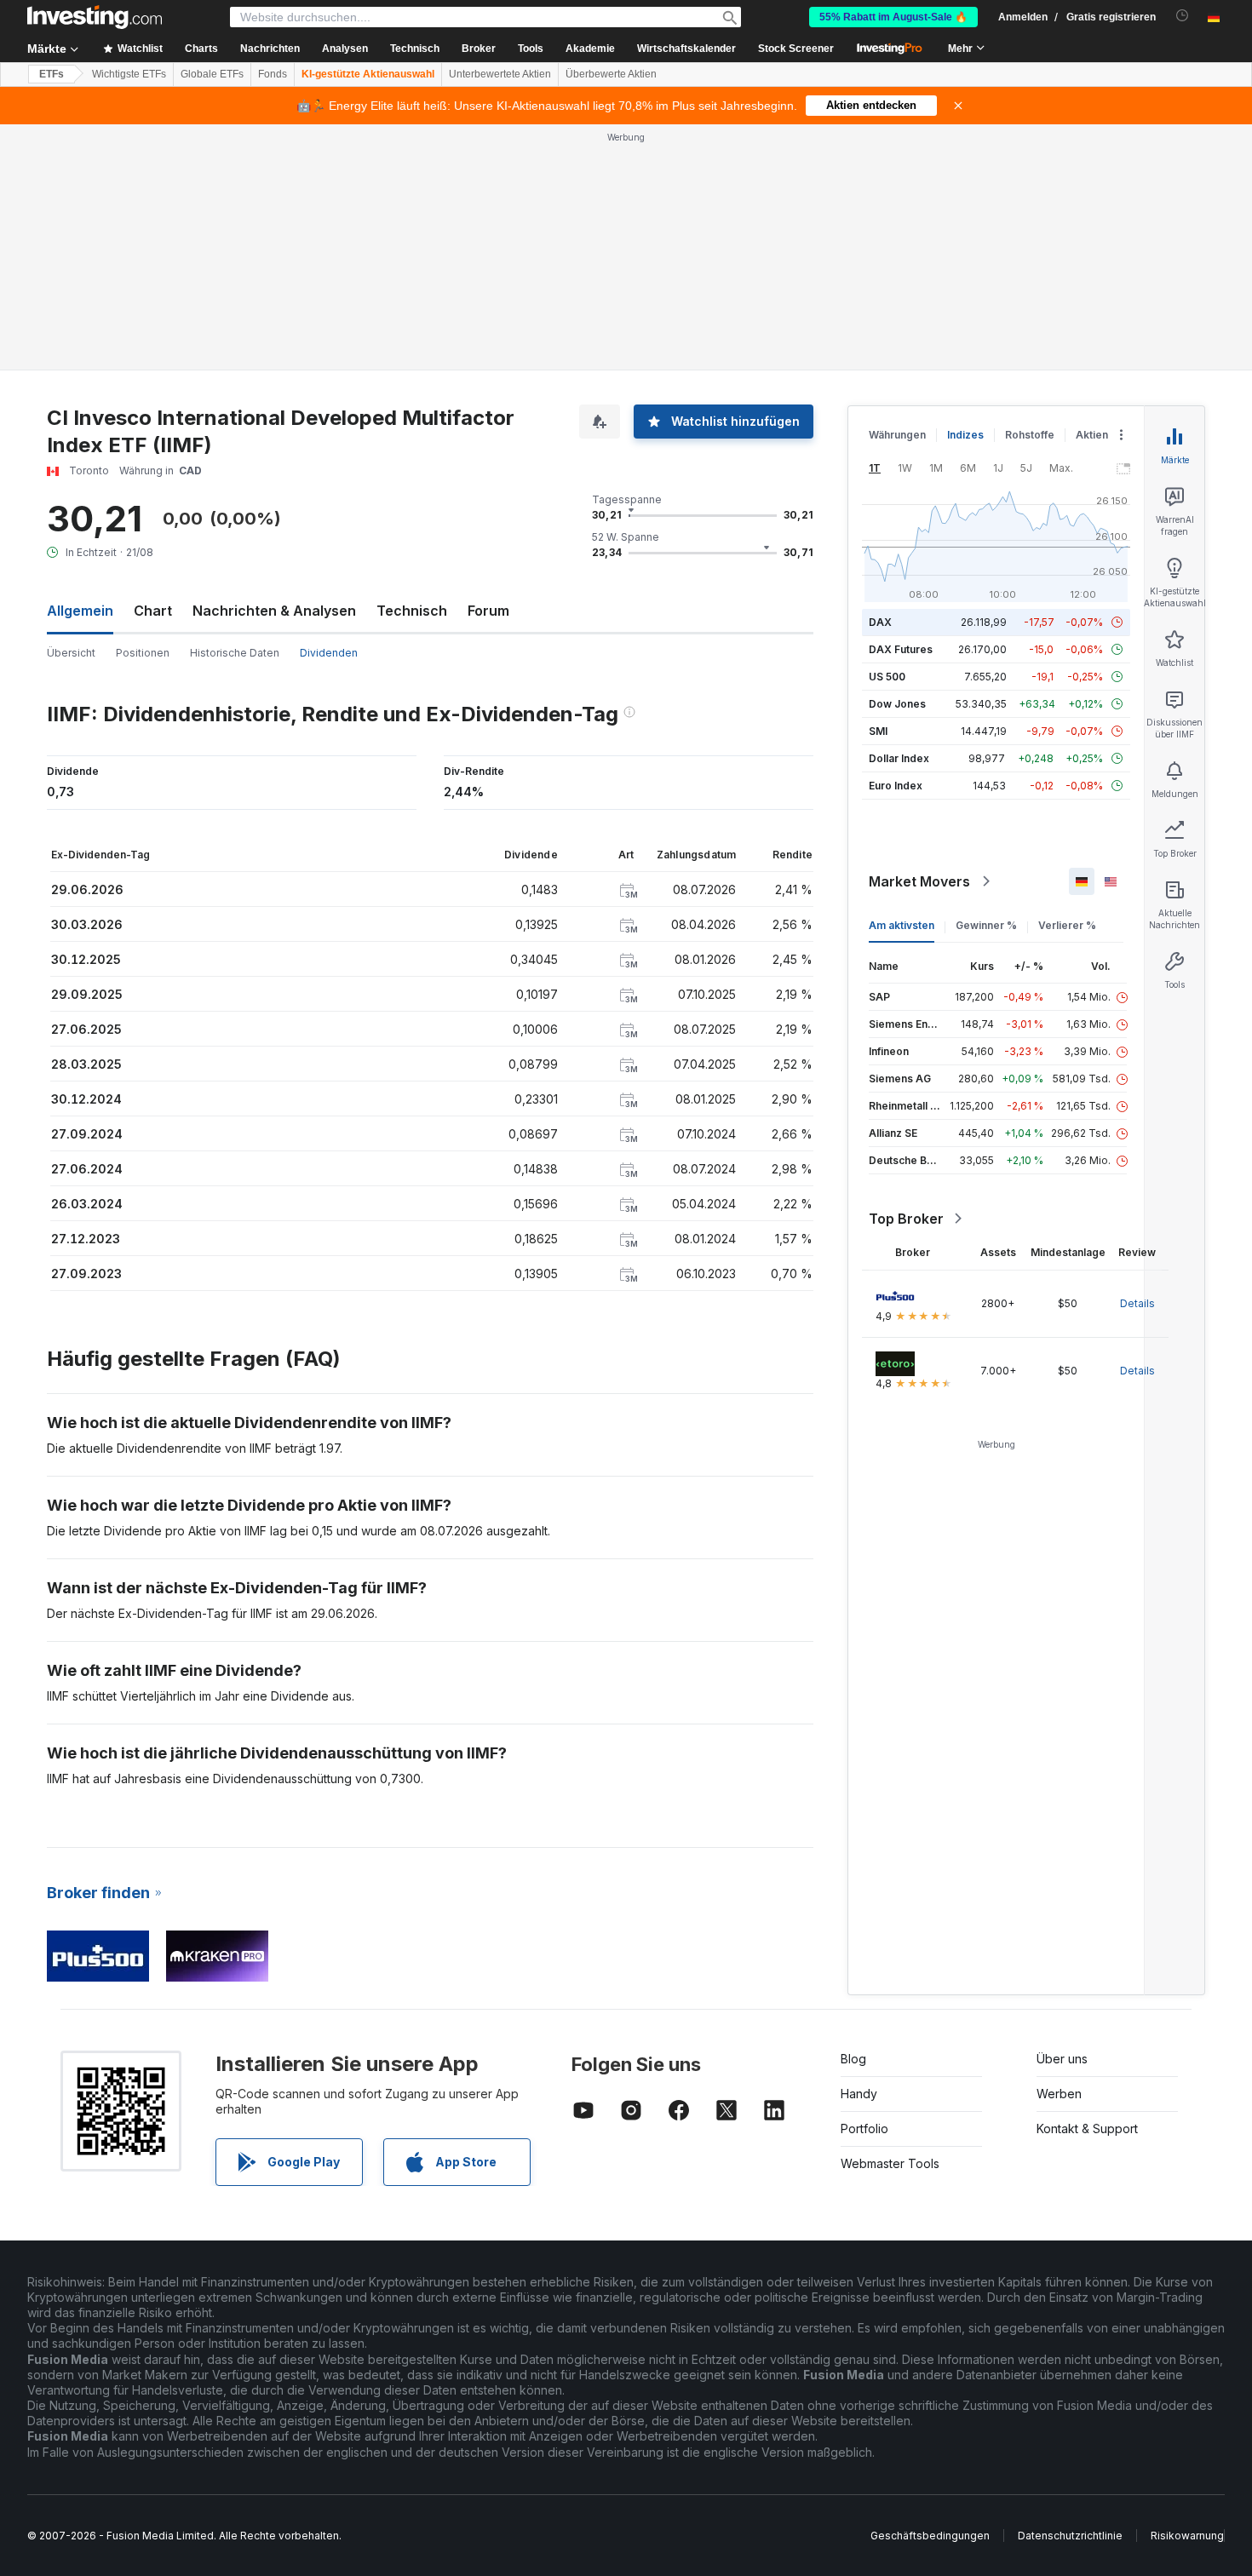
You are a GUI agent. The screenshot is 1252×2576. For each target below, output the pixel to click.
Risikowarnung (1187, 2536)
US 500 (887, 677)
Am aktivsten (902, 925)
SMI (878, 731)
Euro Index (896, 786)
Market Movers (919, 881)
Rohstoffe (1030, 435)
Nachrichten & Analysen (274, 611)
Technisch (412, 611)
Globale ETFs (212, 74)
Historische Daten (235, 653)
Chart (153, 611)
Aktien (1092, 435)
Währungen (897, 435)
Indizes (965, 435)
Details (1137, 1303)
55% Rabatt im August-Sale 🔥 (893, 17)
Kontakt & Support (1087, 2128)
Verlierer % (1067, 925)
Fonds (273, 74)
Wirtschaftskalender (686, 49)
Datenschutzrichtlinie (1070, 2536)
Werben (1059, 2094)
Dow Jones (897, 704)
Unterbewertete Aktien (500, 74)
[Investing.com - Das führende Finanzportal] (95, 17)
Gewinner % (986, 925)
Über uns (1062, 2059)
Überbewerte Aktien (611, 74)
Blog (853, 2059)
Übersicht (71, 653)
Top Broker (906, 1219)
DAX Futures (901, 649)
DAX (880, 622)
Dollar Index (899, 758)
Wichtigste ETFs (129, 74)
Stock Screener (796, 49)
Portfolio (864, 2128)
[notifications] (1183, 16)
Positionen (143, 653)
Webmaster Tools (890, 2163)
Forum (488, 611)
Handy (859, 2094)
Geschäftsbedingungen (930, 2536)
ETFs (52, 74)
